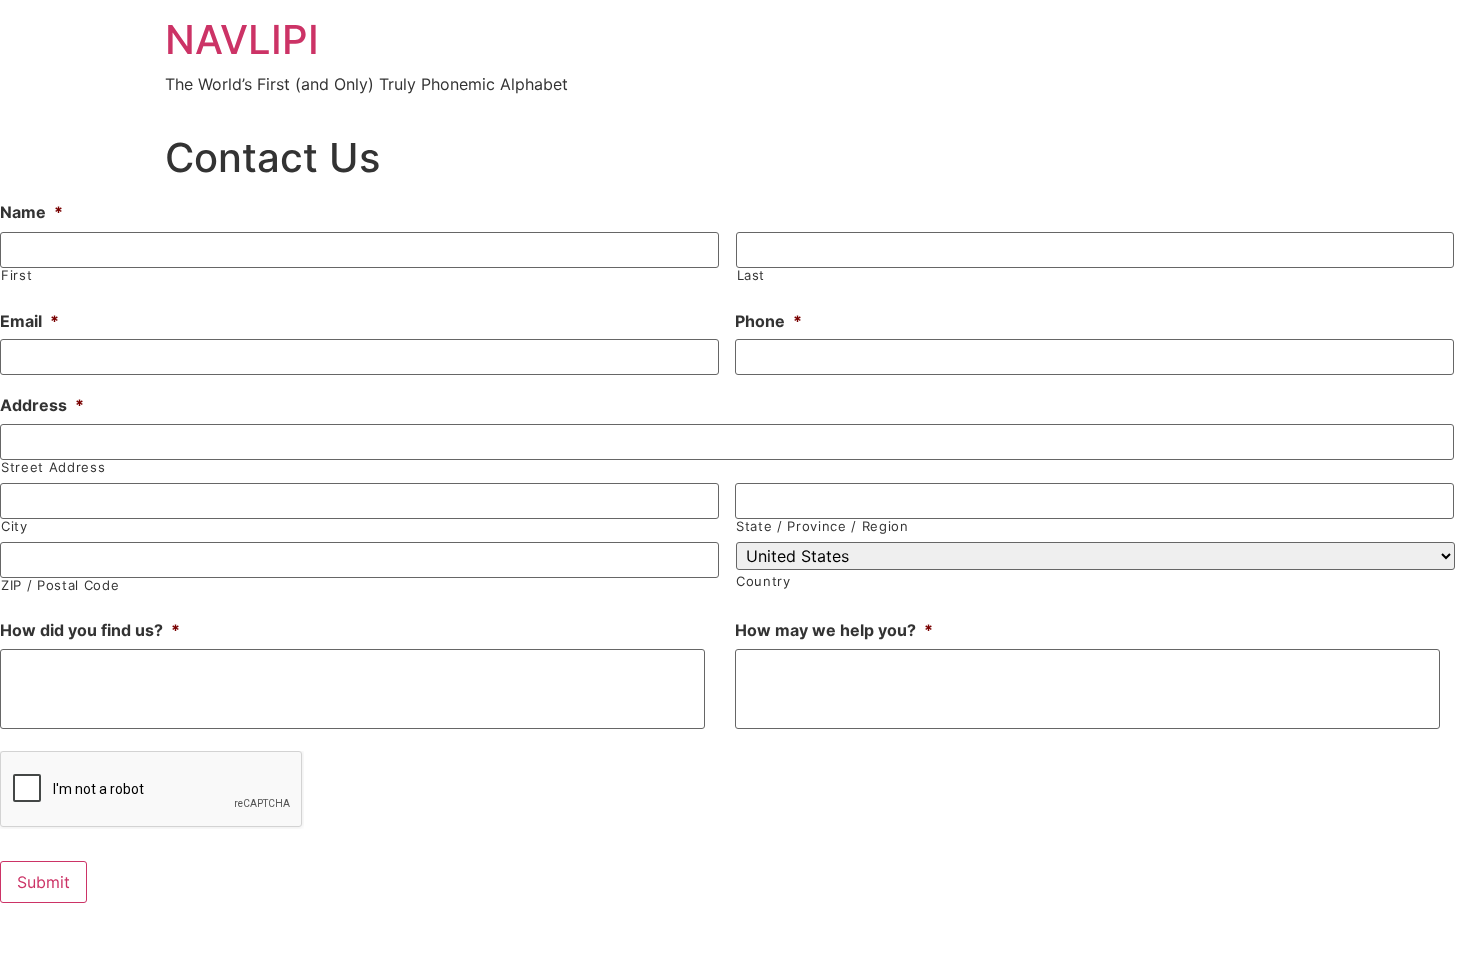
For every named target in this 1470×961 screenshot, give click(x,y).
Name (31, 212)
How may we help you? (834, 630)
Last (751, 275)
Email (29, 321)
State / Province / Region (822, 526)
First (16, 275)
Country (763, 581)
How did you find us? (90, 630)
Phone (768, 321)
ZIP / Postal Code (60, 585)
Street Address (53, 467)
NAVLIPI (242, 39)
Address (42, 405)
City (14, 526)
